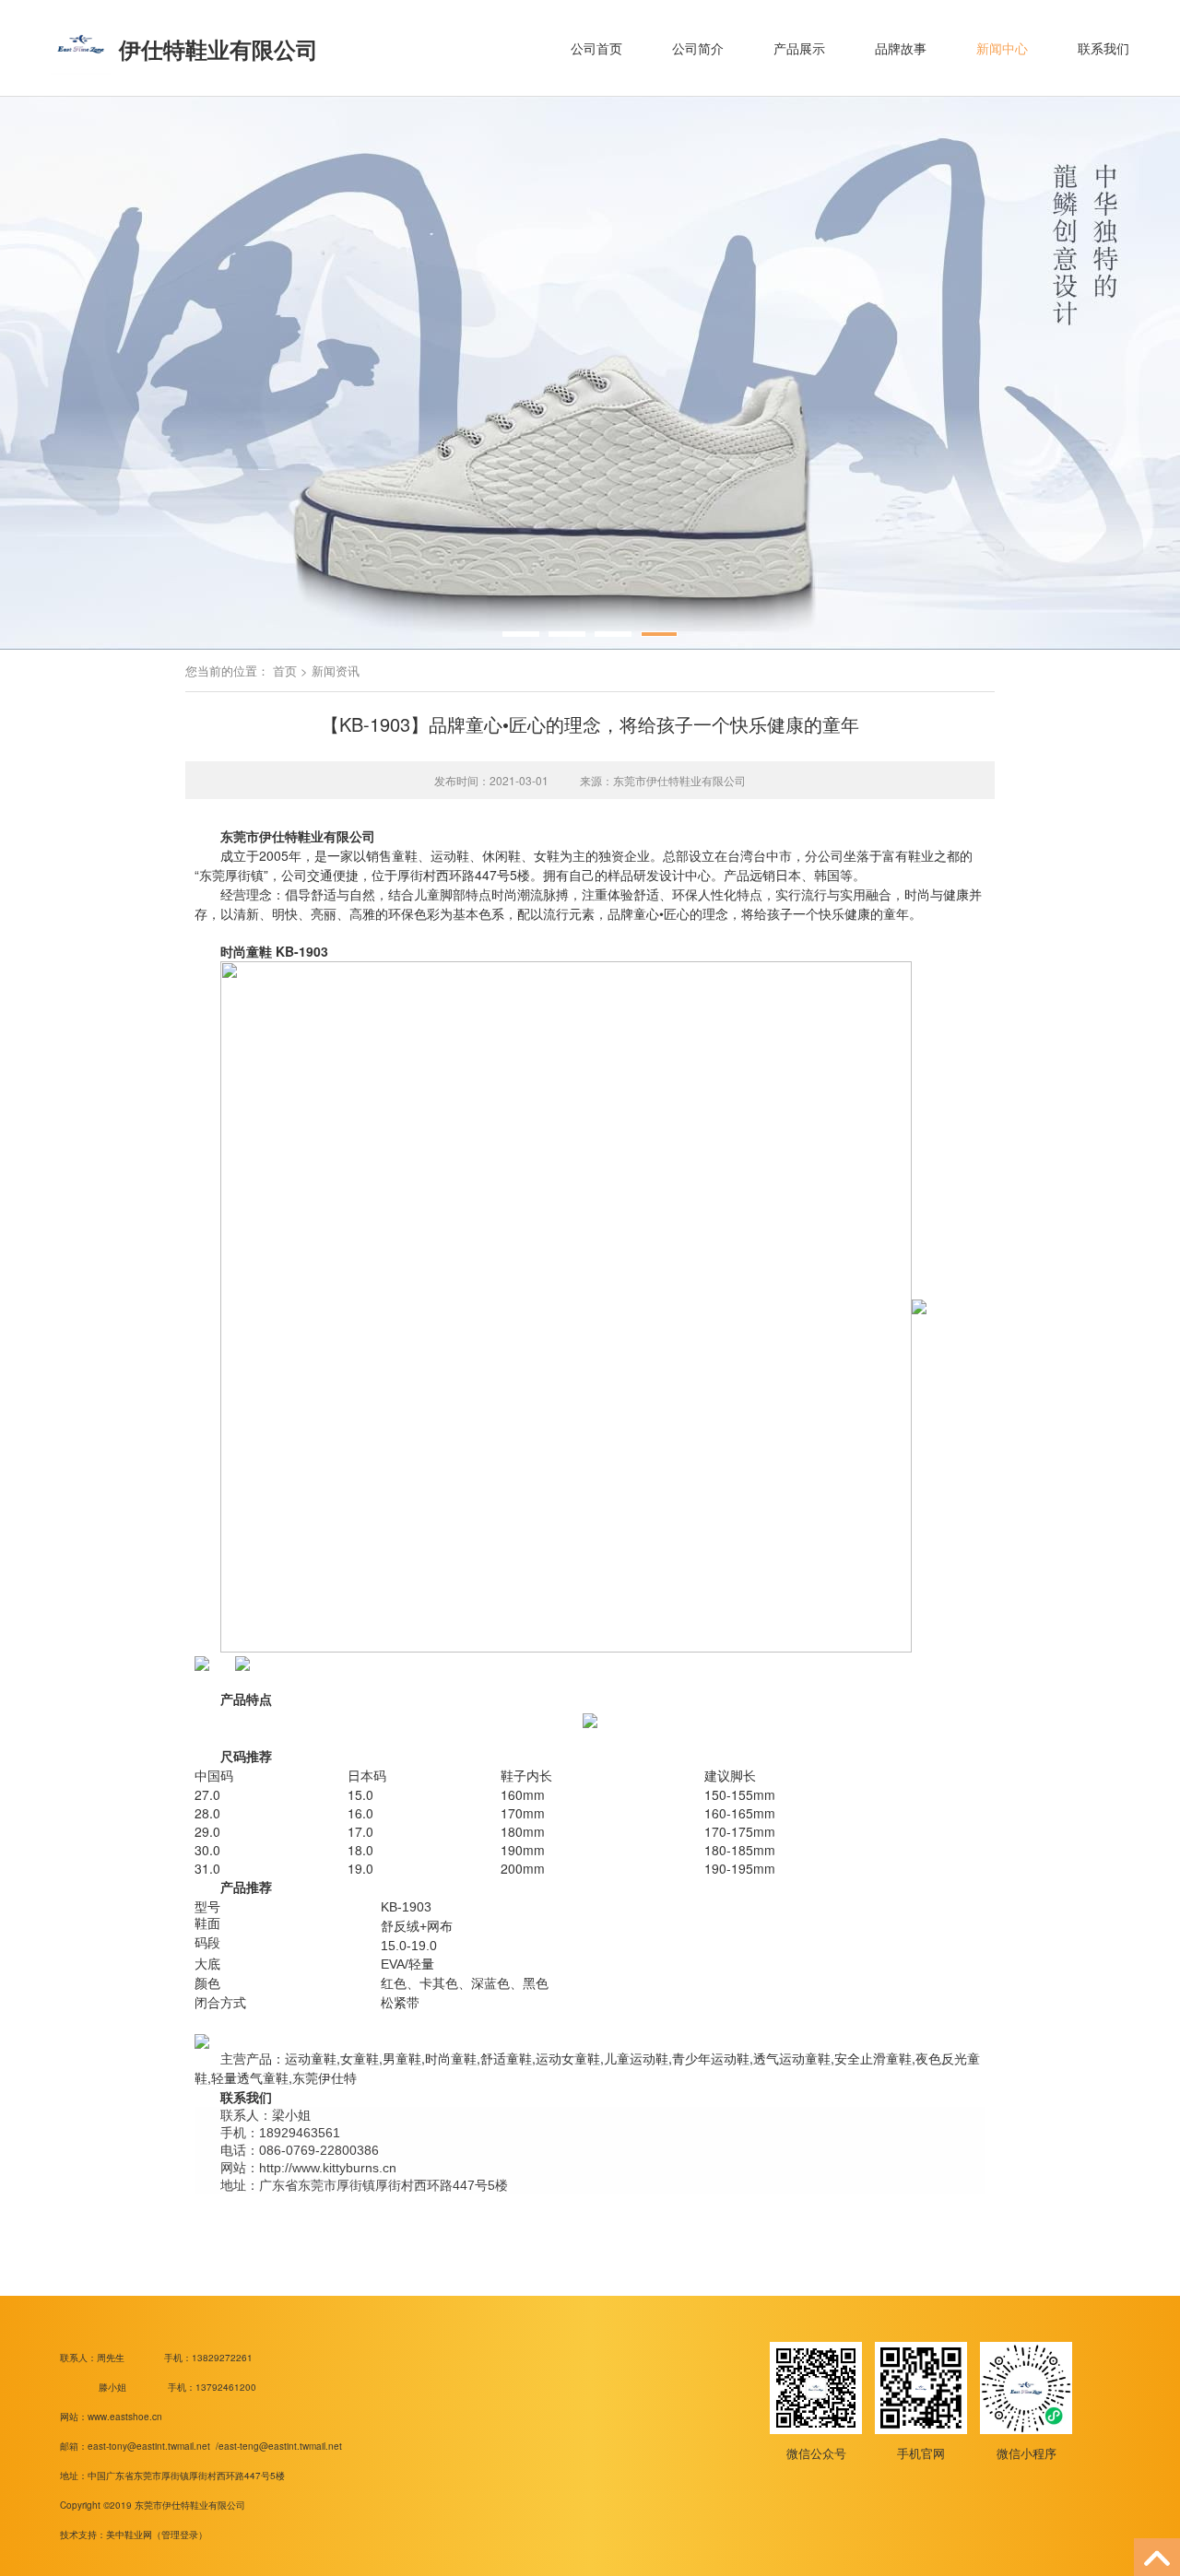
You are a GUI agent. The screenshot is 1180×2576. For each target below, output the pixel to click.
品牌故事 (901, 48)
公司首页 (596, 48)
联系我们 (1103, 48)
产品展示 (799, 48)
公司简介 (698, 48)
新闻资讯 (336, 670)
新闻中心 (1002, 48)
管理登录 (180, 2535)
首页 (285, 670)
